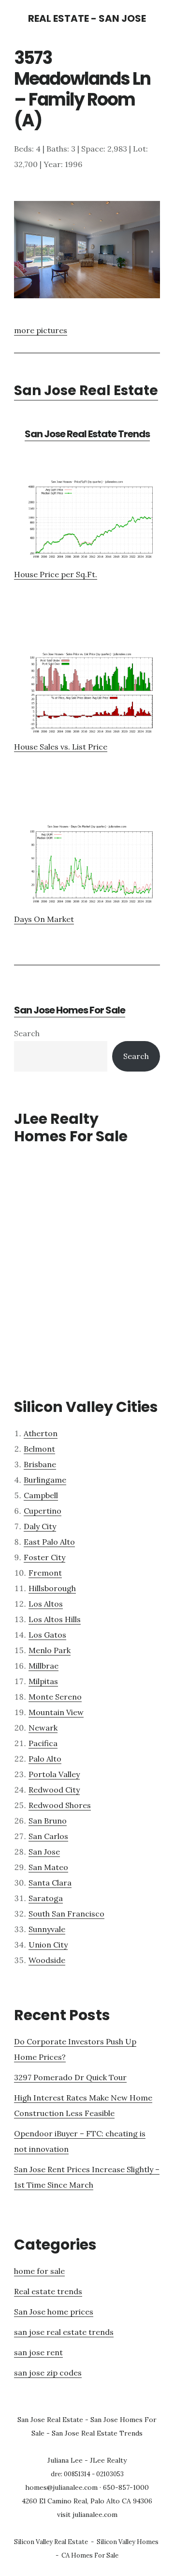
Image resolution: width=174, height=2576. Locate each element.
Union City (48, 1945)
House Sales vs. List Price (61, 747)
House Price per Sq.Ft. (56, 574)
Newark (43, 1728)
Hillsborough (52, 1588)
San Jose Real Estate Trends (87, 434)
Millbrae (43, 1666)
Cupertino (43, 1511)
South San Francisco (66, 1914)
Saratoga (46, 1898)
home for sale (39, 2271)
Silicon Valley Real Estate (51, 2542)
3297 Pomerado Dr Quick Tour (70, 2077)
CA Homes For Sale (90, 2555)
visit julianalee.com (87, 2515)
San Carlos (48, 1836)
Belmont (39, 1449)
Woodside (47, 1960)
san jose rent (38, 2352)
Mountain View (56, 1712)
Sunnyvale (47, 1929)
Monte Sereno (55, 1697)
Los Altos (46, 1604)
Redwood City (54, 1790)
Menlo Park (50, 1650)
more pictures (41, 330)
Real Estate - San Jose (87, 18)
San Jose (44, 1852)
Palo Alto (45, 1759)
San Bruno (48, 1821)
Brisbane (40, 1464)
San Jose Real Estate (86, 391)
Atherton (41, 1433)
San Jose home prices (54, 2312)
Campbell (41, 1495)
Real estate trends (48, 2291)
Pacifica (43, 1743)
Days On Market (44, 919)
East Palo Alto (49, 1542)
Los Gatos (47, 1635)
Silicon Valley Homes (128, 2542)
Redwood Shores (60, 1805)
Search (27, 1033)
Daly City (40, 1526)
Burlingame (45, 1480)
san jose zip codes (48, 2373)
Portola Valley (54, 1774)
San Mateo (48, 1867)
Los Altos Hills (55, 1619)
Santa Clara (50, 1883)
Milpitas (43, 1681)
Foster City (44, 1557)
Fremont (45, 1573)
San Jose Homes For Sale (70, 1010)
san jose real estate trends (64, 2332)
